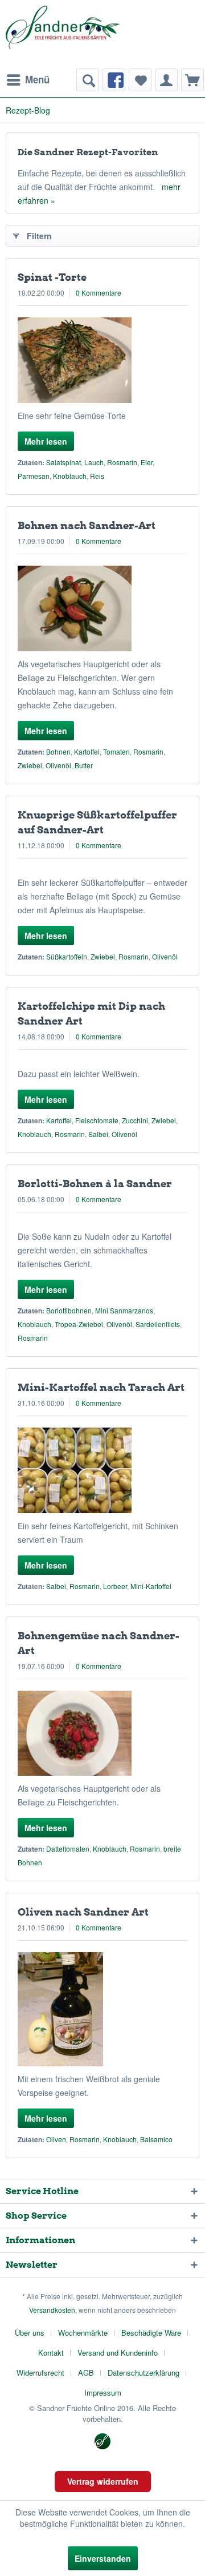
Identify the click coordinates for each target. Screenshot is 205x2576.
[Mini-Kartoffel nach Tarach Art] (102, 1470)
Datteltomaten (68, 1849)
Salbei (98, 1134)
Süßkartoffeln (67, 956)
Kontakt (51, 2353)
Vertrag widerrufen (103, 2481)
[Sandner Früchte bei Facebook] (114, 80)
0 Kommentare (99, 293)
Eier (147, 462)
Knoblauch (70, 476)
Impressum (103, 2392)
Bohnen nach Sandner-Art (87, 525)
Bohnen (58, 751)
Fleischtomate (97, 1120)
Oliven (56, 2139)
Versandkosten (52, 2310)
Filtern (39, 236)
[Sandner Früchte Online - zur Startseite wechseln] (63, 34)
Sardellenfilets (158, 1324)
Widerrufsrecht (40, 2373)
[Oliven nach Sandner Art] (102, 2009)
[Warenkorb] (192, 80)
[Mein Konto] (166, 80)
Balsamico (156, 2139)
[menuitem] (28, 80)
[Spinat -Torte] (102, 360)
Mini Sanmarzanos (124, 1310)
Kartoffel (87, 751)
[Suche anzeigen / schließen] (88, 80)
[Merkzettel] (140, 80)
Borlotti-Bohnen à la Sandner (95, 1184)
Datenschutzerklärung (143, 2373)
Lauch (94, 462)
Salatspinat (63, 462)
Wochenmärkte (83, 2333)
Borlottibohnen (69, 1310)
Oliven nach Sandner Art (83, 1912)
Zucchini (135, 1120)
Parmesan (34, 476)
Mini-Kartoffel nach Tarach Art (101, 1387)
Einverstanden (103, 2558)
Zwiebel (30, 765)
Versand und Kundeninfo (118, 2353)
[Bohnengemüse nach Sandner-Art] (102, 1733)
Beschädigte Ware (151, 2333)
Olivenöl (58, 765)
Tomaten (116, 751)
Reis (97, 476)
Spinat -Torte (52, 277)
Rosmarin (122, 462)
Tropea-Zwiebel (79, 1324)
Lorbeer (115, 1586)
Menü (37, 79)
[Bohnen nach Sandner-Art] (102, 608)
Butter (84, 765)
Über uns (30, 2333)
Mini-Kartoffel (151, 1586)
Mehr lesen (46, 441)
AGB (86, 2373)
